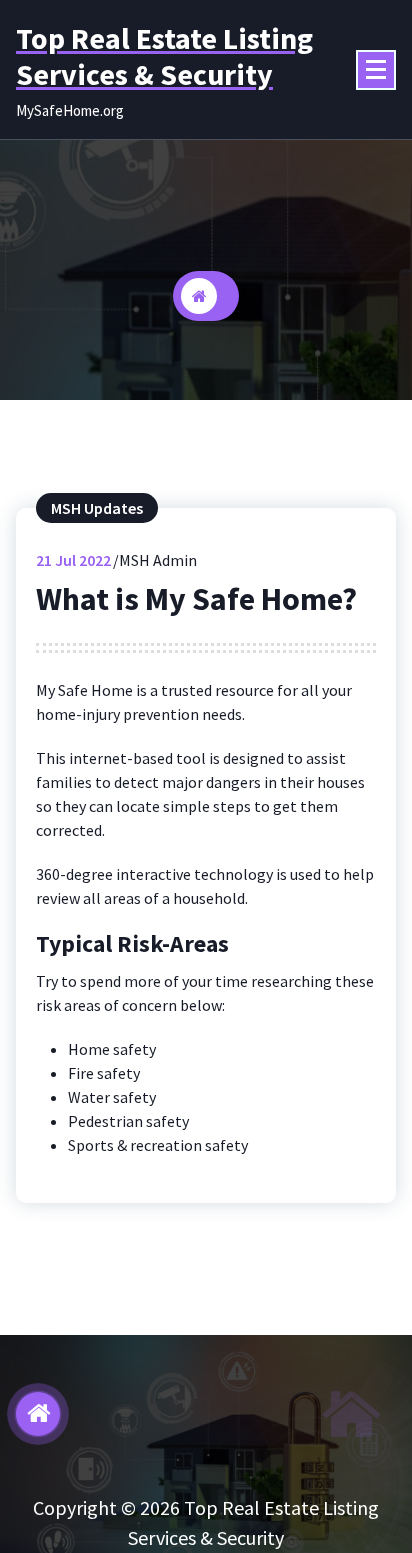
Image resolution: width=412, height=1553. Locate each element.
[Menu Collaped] (376, 70)
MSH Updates (97, 508)
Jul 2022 (73, 560)
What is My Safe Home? (196, 599)
